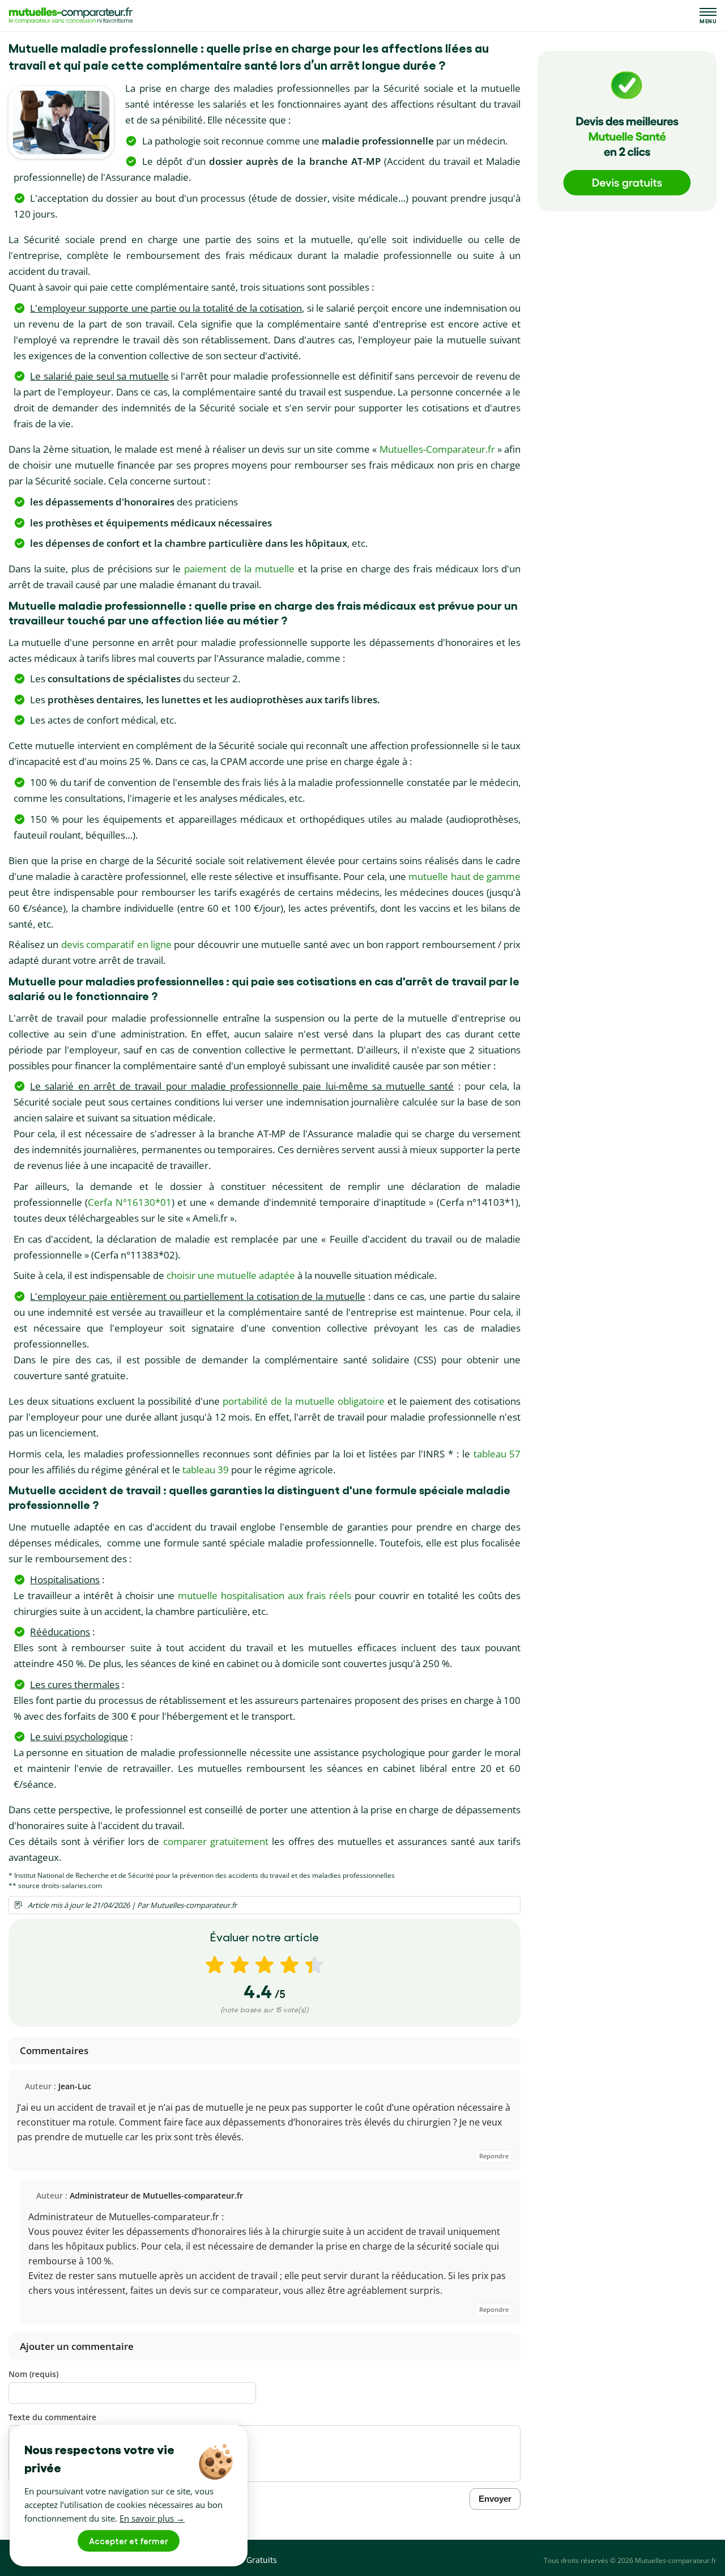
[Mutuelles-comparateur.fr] (71, 16)
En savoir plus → (152, 2518)
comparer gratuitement (216, 1841)
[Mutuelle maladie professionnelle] (61, 122)
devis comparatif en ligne (116, 944)
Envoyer (495, 2499)
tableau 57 (497, 1454)
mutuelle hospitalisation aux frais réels (265, 1595)
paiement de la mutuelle (239, 569)
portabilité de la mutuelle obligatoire (304, 1401)
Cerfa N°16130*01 (130, 1202)
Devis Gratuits (250, 2560)
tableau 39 (206, 1470)
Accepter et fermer (129, 2541)
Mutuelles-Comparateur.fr (437, 449)
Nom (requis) (33, 2374)
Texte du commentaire (52, 2417)
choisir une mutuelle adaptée (231, 1275)
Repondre (494, 2156)
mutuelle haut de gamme (464, 876)
